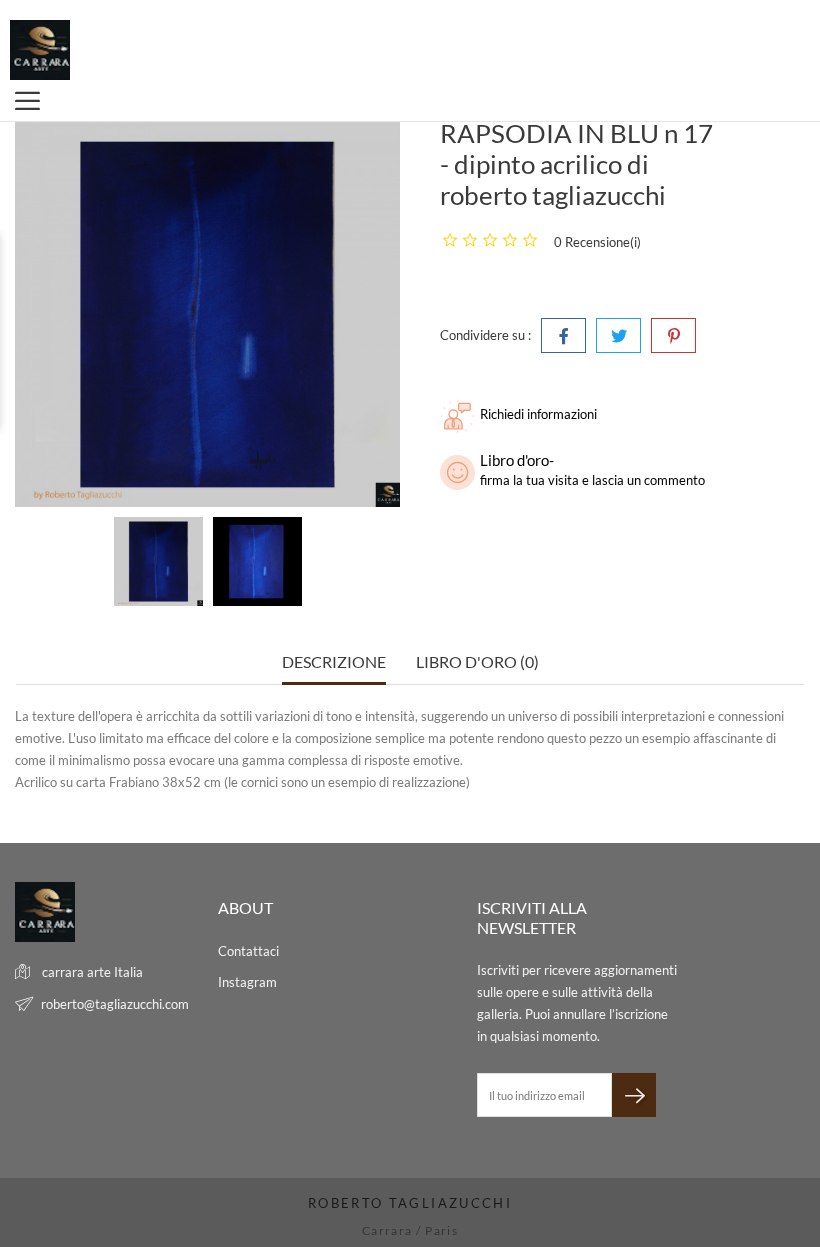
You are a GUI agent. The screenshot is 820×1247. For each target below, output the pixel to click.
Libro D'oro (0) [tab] (477, 661)
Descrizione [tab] (334, 661)
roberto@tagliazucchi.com (115, 1004)
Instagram (247, 982)
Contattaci (248, 951)
